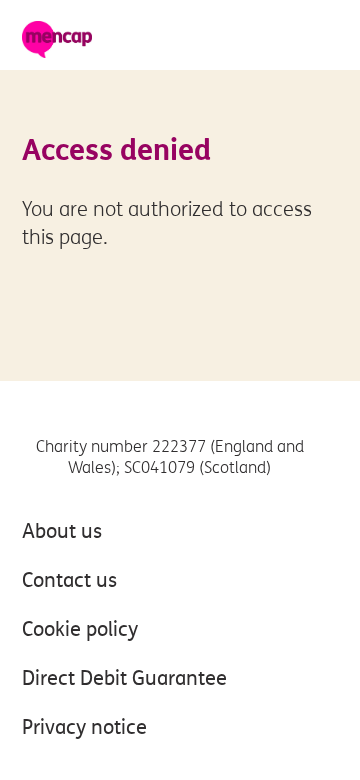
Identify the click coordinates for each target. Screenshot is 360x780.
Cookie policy (80, 629)
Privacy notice (84, 727)
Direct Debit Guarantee (124, 678)
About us (62, 531)
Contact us (69, 580)
